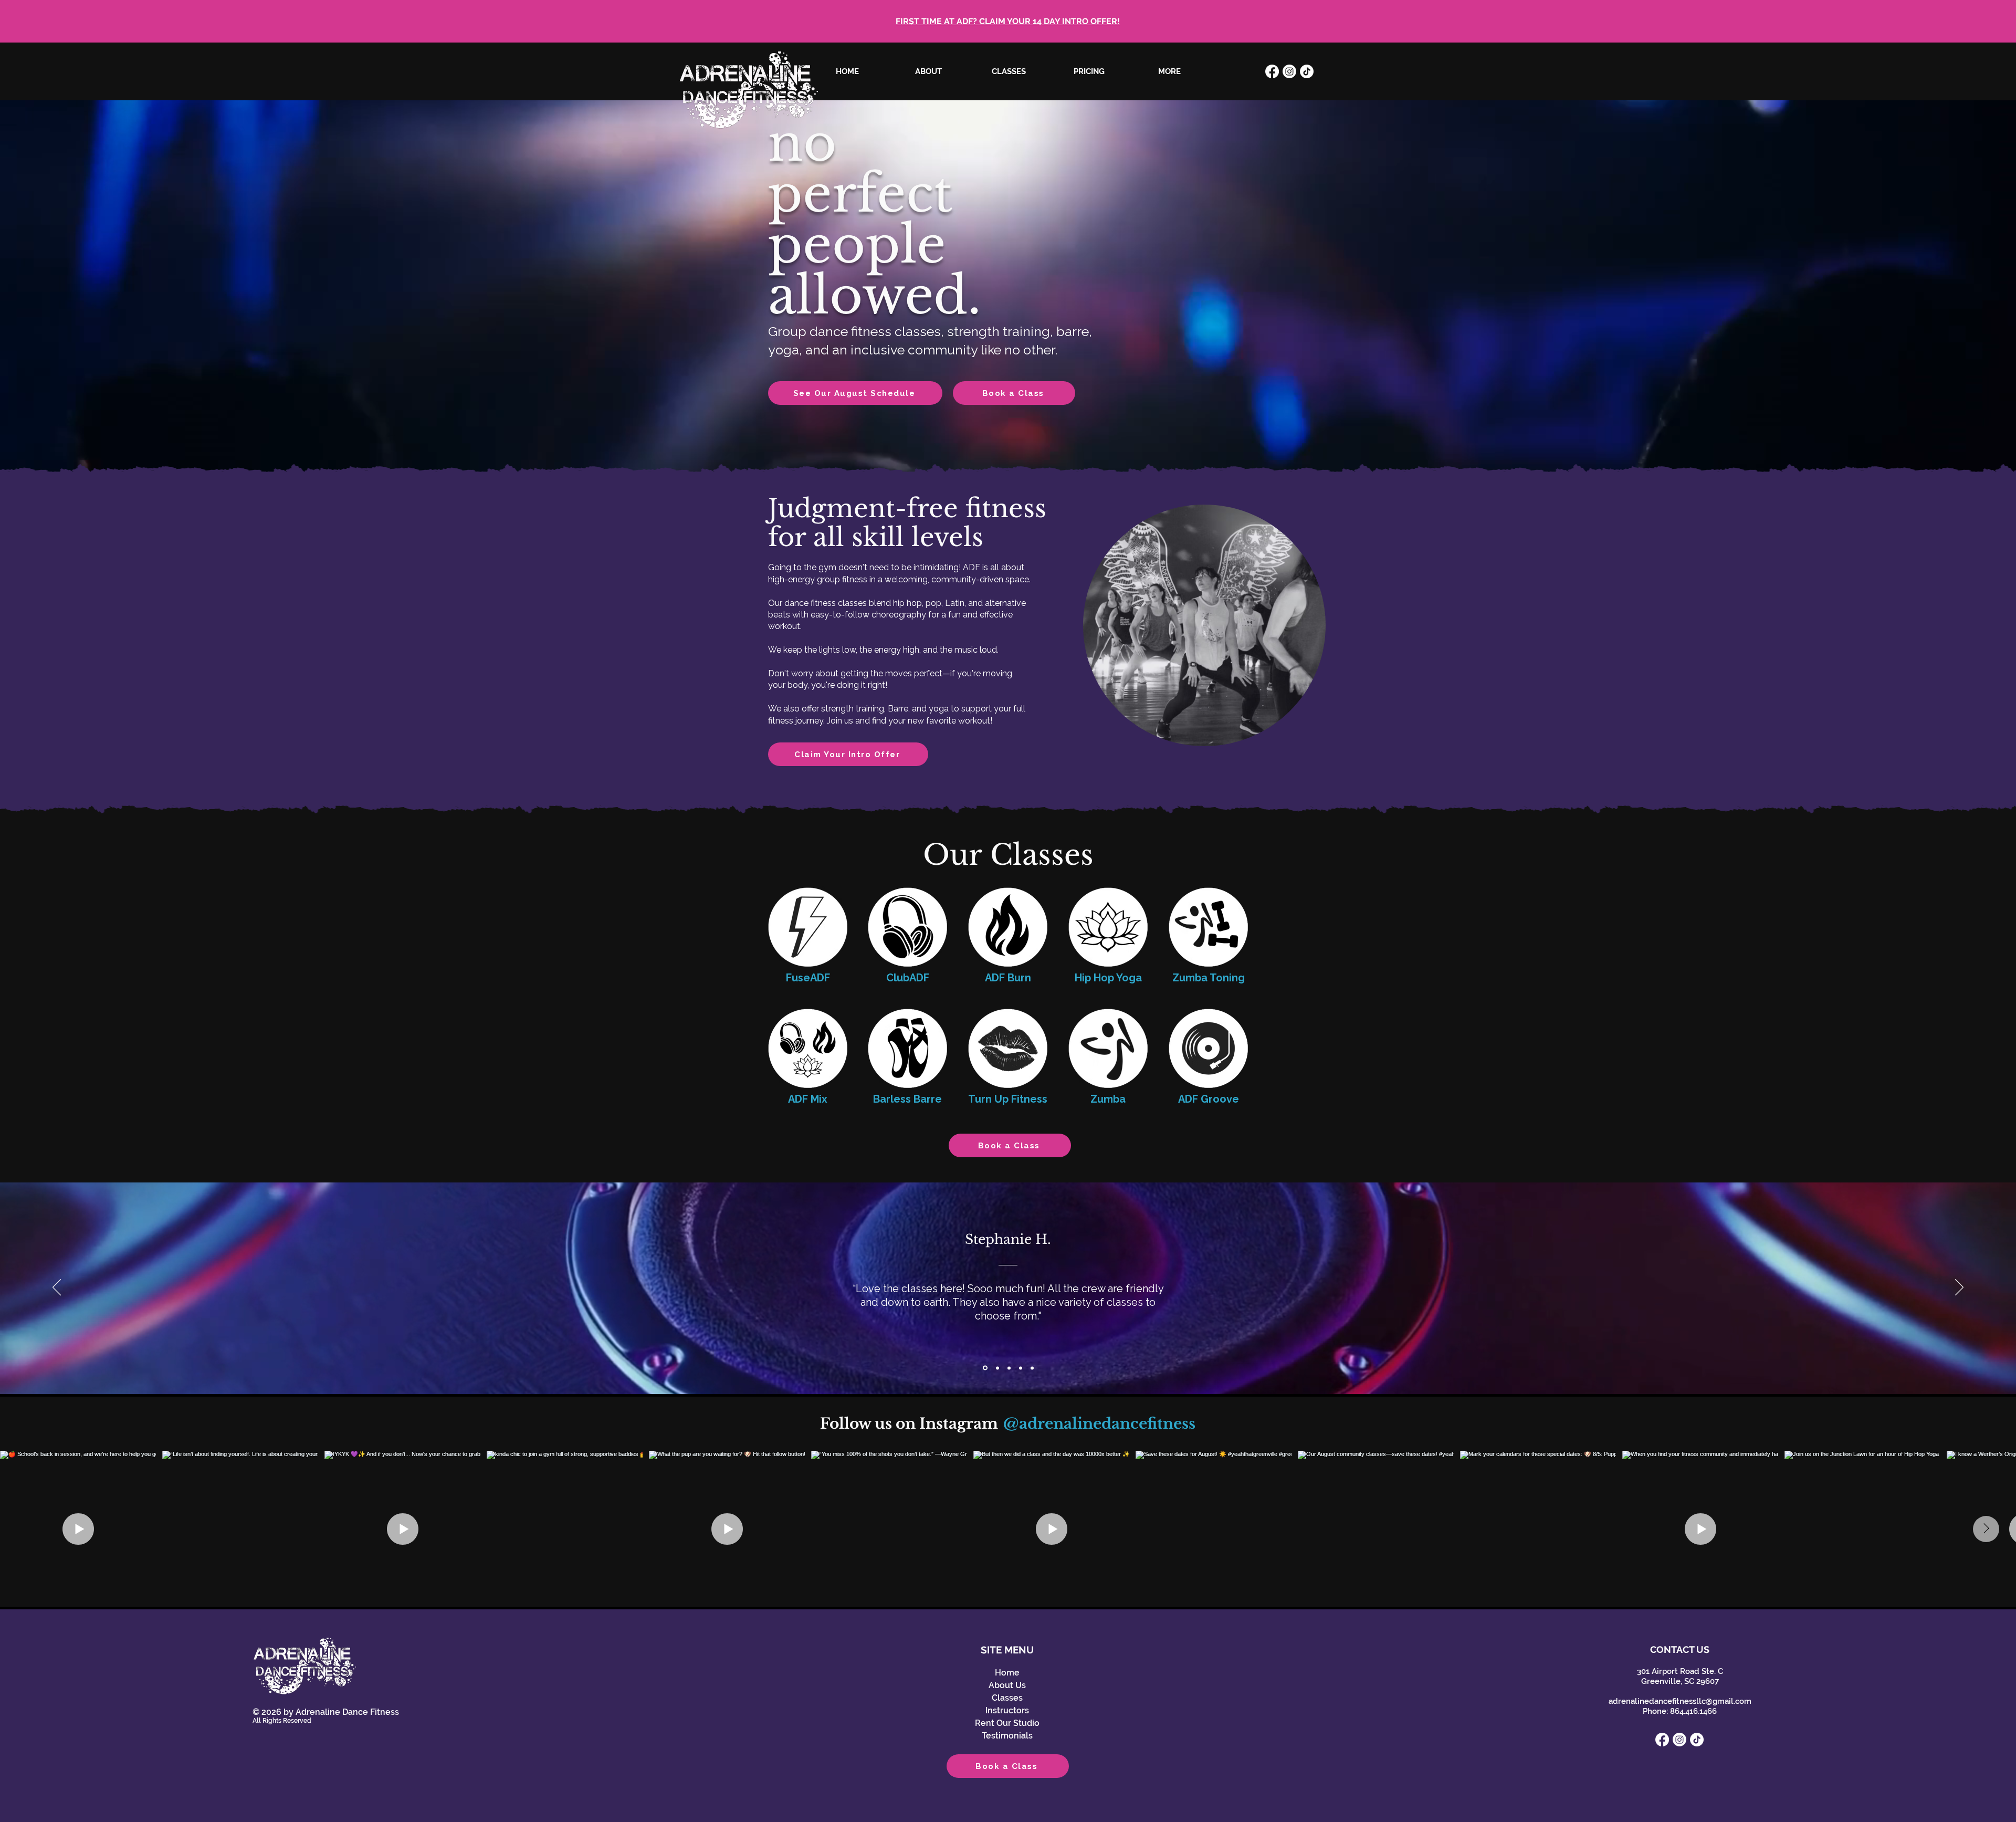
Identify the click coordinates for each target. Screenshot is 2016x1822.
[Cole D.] (1021, 1368)
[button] (1009, 71)
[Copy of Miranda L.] (1032, 1368)
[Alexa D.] (996, 1368)
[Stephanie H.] (984, 1368)
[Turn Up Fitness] (1008, 1048)
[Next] (1959, 1288)
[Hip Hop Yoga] (1108, 927)
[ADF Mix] (808, 1048)
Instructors (1007, 1710)
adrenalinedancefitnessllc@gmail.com (1680, 1701)
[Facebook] (1272, 71)
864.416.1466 (1693, 1711)
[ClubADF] (907, 927)
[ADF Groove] (1208, 1048)
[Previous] (57, 1288)
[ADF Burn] (1008, 927)
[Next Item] (1986, 1529)
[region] (1204, 635)
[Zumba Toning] (1208, 927)
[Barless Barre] (907, 1048)
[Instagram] (1289, 71)
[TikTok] (1307, 71)
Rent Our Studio (1007, 1723)
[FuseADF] (808, 927)
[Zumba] (1108, 1048)
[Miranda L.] (1008, 1368)
